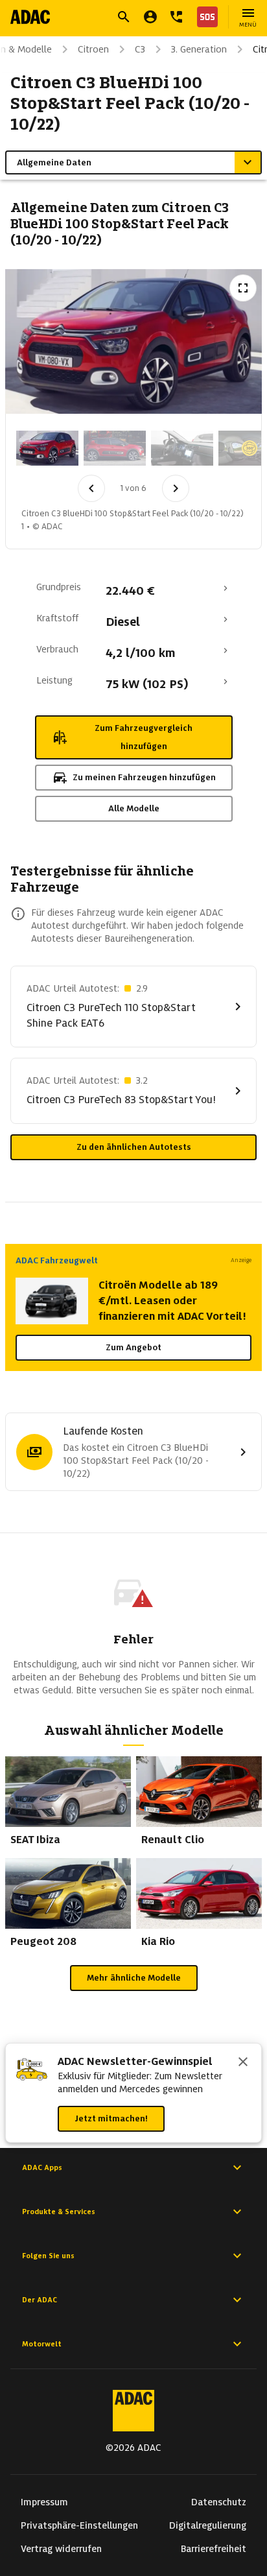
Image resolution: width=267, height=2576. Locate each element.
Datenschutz (219, 2502)
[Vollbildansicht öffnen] (243, 288)
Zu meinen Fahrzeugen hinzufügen (144, 777)
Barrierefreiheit (214, 2549)
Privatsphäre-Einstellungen (79, 2525)
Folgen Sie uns (48, 2256)
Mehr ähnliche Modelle (134, 1978)
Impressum (44, 2502)
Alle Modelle (134, 808)
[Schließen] (243, 2063)
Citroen (93, 49)
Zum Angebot (133, 1347)
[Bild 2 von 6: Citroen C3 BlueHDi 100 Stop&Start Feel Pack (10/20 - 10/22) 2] (115, 448)
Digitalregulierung (208, 2525)
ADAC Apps (42, 2167)
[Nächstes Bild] (176, 488)
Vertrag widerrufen (61, 2549)
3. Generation (199, 49)
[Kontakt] (176, 17)
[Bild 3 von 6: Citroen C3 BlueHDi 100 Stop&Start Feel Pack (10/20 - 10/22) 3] (182, 448)
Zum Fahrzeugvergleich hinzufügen (144, 737)
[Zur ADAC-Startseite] (30, 17)
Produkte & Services (59, 2212)
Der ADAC (40, 2300)
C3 (140, 49)
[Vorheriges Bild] (91, 488)
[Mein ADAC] (150, 17)
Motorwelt (42, 2344)
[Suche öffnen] (124, 17)
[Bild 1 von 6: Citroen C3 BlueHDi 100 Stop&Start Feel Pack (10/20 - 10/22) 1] (47, 448)
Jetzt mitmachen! (111, 2118)
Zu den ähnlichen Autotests (134, 1147)
